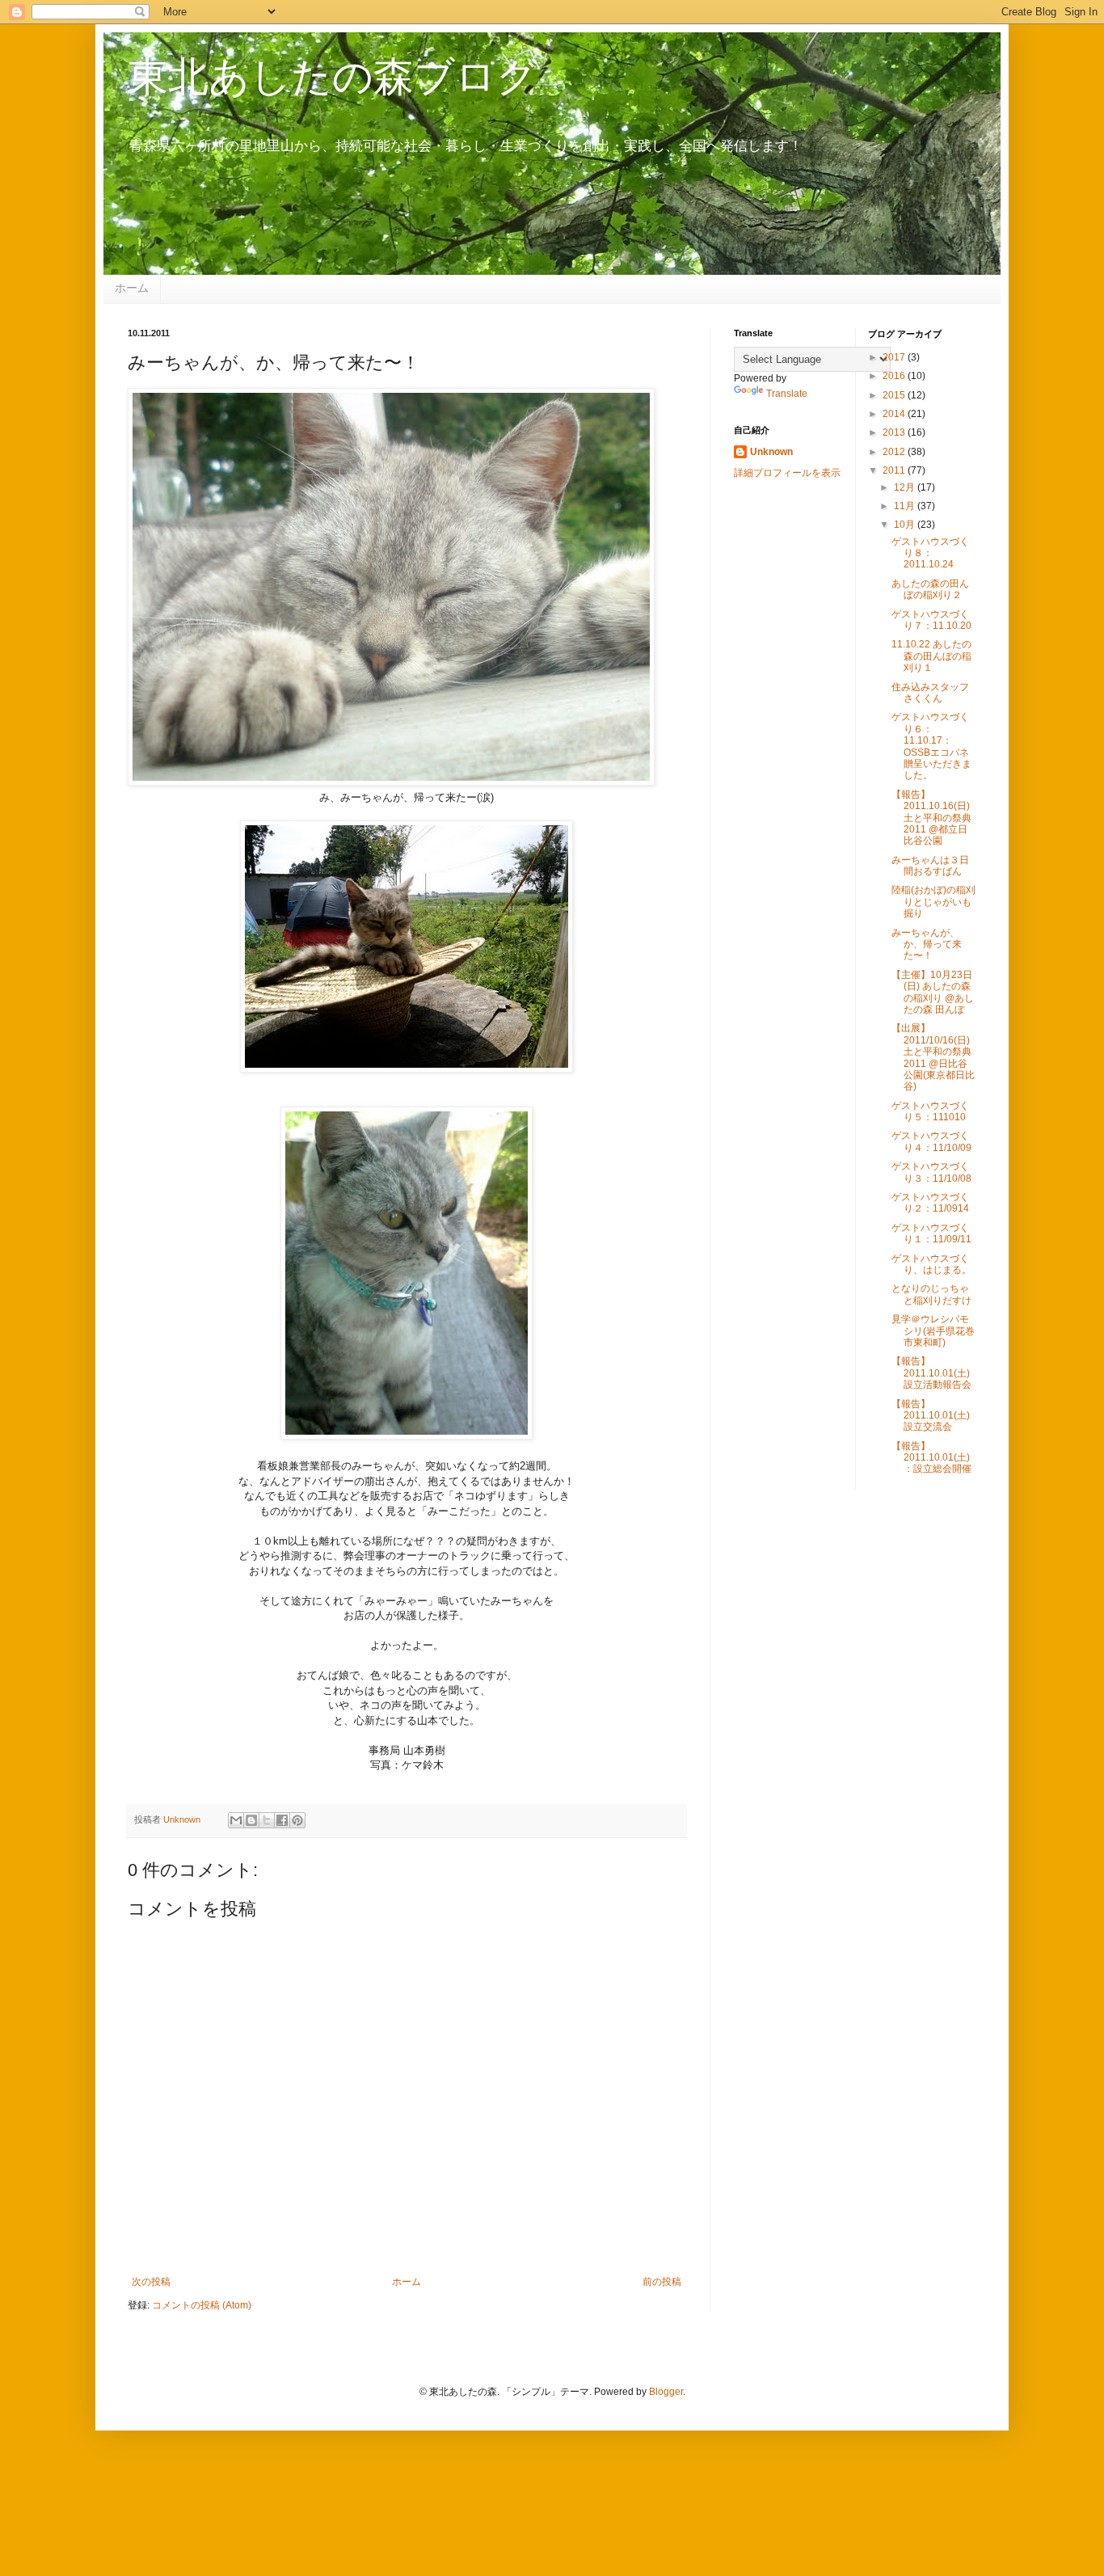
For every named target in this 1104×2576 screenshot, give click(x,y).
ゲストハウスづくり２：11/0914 (930, 1203)
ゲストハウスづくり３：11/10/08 (931, 1172)
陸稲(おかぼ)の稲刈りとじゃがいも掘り (933, 902)
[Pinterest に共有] (297, 1820)
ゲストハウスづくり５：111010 (930, 1111)
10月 (906, 525)
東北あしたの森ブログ (333, 77)
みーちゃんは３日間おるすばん (930, 866)
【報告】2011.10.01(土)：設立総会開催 (931, 1458)
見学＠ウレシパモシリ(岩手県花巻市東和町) (933, 1331)
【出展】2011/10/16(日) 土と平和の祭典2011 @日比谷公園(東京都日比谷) (933, 1057)
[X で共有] (267, 1820)
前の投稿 (662, 2282)
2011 (895, 470)
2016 (895, 376)
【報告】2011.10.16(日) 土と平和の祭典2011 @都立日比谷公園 (931, 818)
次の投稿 (151, 2282)
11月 (906, 506)
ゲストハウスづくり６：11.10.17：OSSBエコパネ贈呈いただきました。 (931, 746)
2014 (895, 414)
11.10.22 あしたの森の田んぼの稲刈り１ (931, 656)
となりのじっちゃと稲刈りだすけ (931, 1294)
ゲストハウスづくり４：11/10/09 (931, 1141)
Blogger (666, 2392)
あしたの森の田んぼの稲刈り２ (930, 589)
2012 (895, 452)
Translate (787, 394)
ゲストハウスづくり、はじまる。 (931, 1264)
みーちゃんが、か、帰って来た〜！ (927, 944)
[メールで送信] (236, 1820)
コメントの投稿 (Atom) (202, 2305)
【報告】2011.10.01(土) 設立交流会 (931, 1416)
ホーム (132, 288)
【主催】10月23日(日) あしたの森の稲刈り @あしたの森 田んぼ (933, 992)
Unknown (771, 452)
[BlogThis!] (251, 1820)
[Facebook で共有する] (282, 1820)
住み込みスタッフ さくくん (930, 693)
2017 (895, 357)
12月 (906, 487)
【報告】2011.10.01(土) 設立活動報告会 (931, 1373)
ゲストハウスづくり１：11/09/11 (931, 1233)
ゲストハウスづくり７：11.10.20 (931, 620)
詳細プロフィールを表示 (787, 473)
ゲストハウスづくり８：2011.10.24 (930, 553)
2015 (895, 395)
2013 (895, 432)
